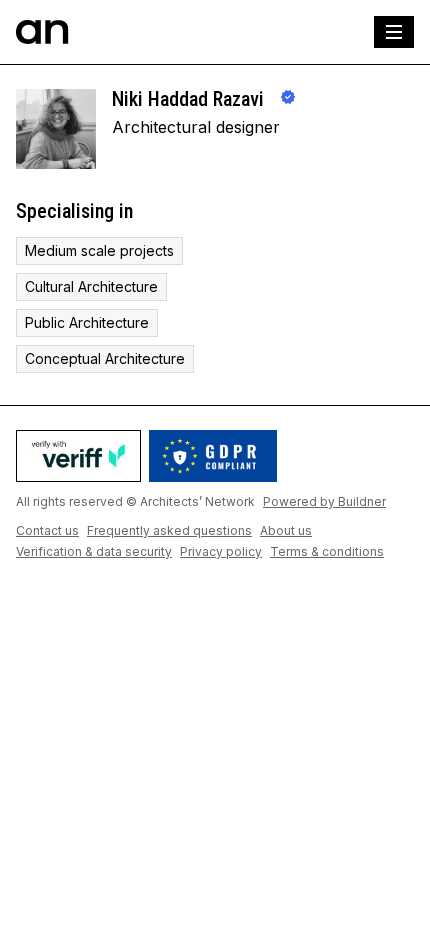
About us (286, 530)
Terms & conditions (327, 551)
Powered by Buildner (324, 501)
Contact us (47, 530)
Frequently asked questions (169, 530)
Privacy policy (221, 551)
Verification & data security (94, 551)
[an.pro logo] (42, 32)
